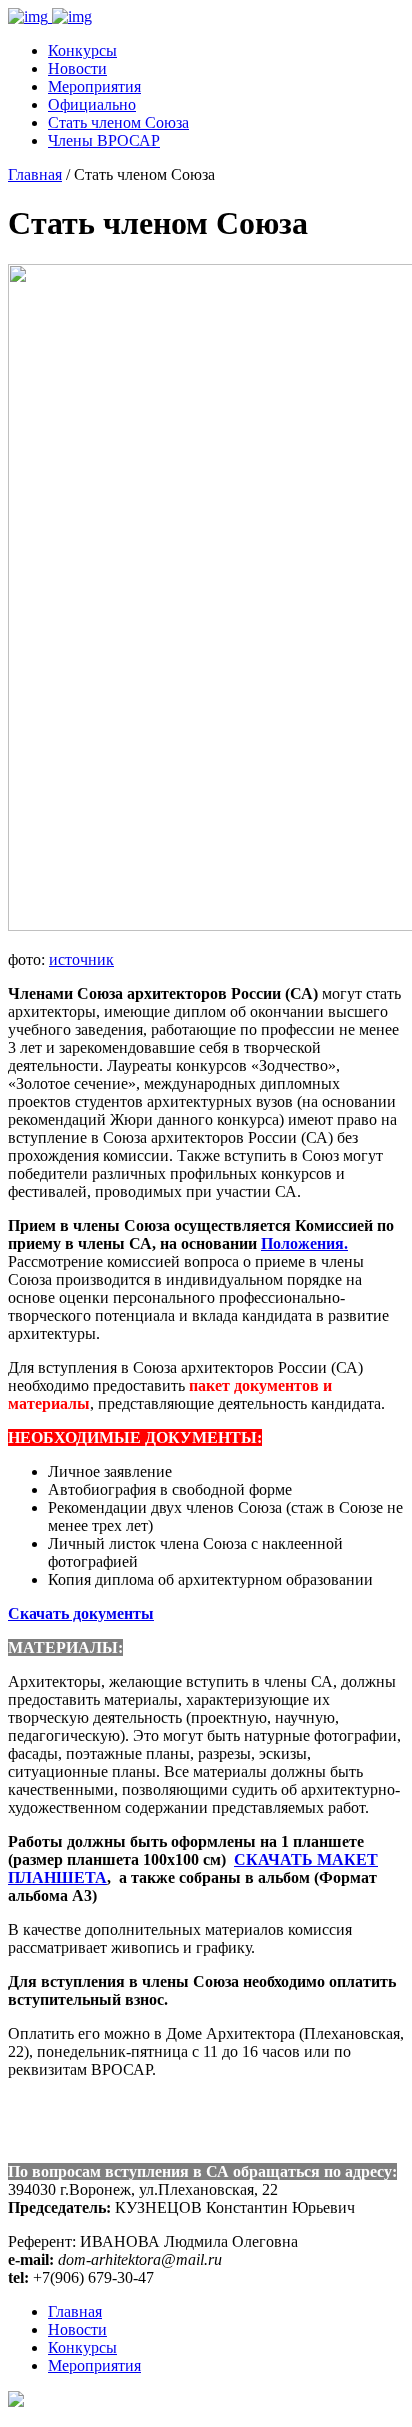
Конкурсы (82, 50)
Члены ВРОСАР (104, 140)
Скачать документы (81, 1613)
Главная (35, 174)
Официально (92, 104)
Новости (77, 68)
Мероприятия (94, 86)
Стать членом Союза (118, 122)
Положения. (304, 1243)
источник (81, 959)
